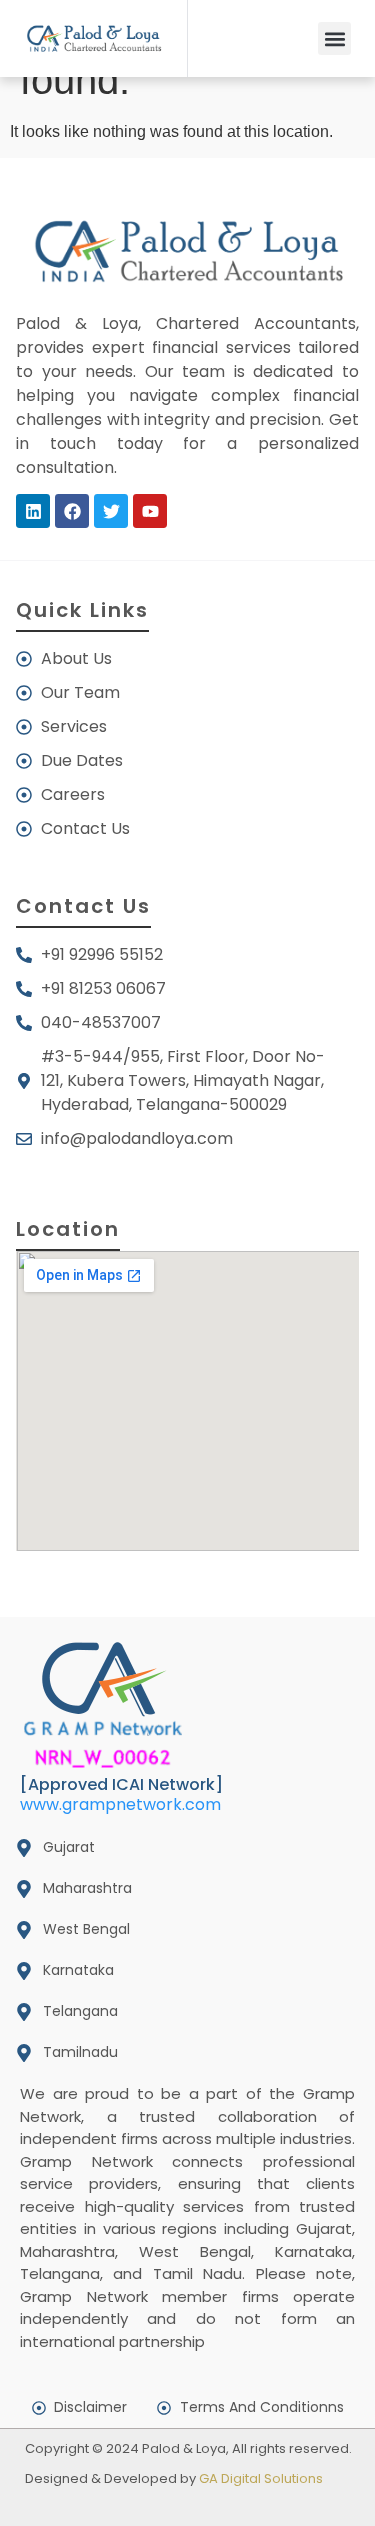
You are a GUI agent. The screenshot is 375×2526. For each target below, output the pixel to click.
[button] (334, 38)
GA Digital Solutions (261, 2478)
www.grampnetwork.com (120, 1804)
